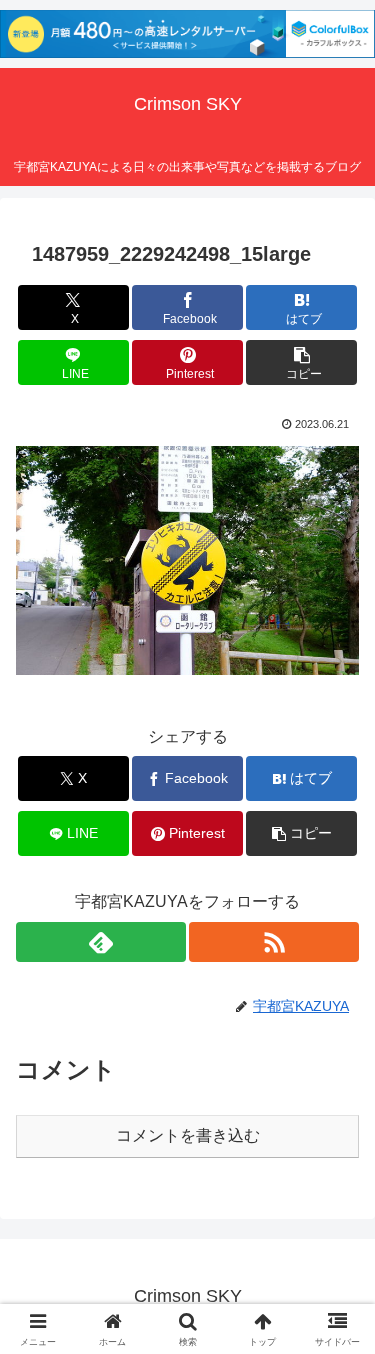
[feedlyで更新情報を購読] (101, 942)
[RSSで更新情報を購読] (274, 942)
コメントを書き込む (188, 1135)
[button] (301, 362)
